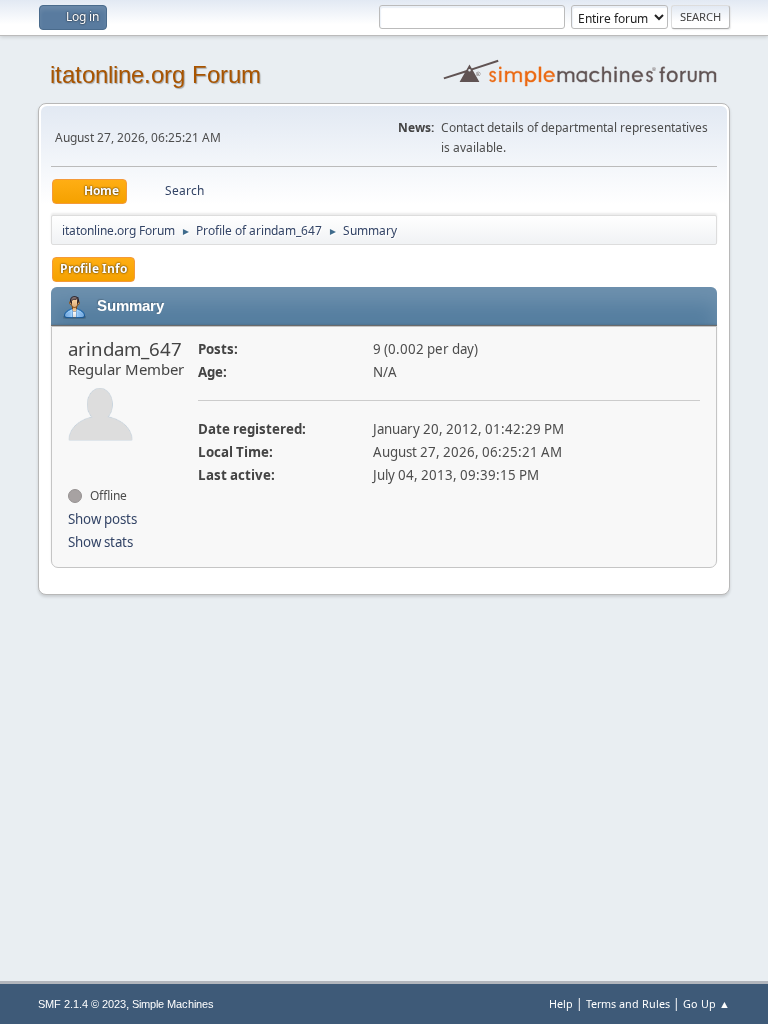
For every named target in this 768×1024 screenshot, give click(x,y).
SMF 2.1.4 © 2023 (82, 1004)
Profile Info (93, 268)
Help (561, 1003)
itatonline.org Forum (155, 74)
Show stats (100, 542)
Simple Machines (173, 1004)
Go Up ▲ (706, 1003)
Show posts (102, 519)
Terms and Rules (628, 1003)
